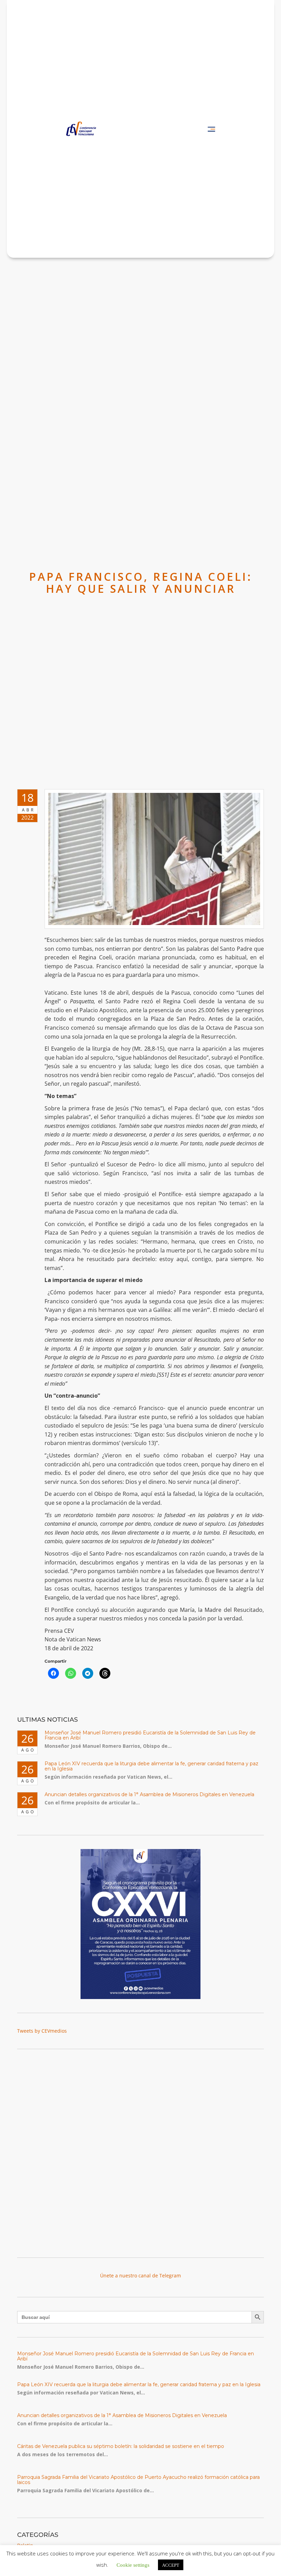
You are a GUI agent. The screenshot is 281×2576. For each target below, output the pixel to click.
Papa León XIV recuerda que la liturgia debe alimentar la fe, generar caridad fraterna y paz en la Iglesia (151, 1766)
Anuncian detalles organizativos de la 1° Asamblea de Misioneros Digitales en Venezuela (149, 1794)
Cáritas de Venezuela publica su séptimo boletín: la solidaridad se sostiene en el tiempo (121, 2446)
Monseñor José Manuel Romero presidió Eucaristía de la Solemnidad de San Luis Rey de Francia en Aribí (150, 1735)
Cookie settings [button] (133, 2565)
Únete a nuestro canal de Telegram (140, 2275)
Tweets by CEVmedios (42, 2031)
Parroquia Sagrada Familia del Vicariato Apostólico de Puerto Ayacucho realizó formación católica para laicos (138, 2480)
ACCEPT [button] (171, 2565)
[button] (211, 129)
